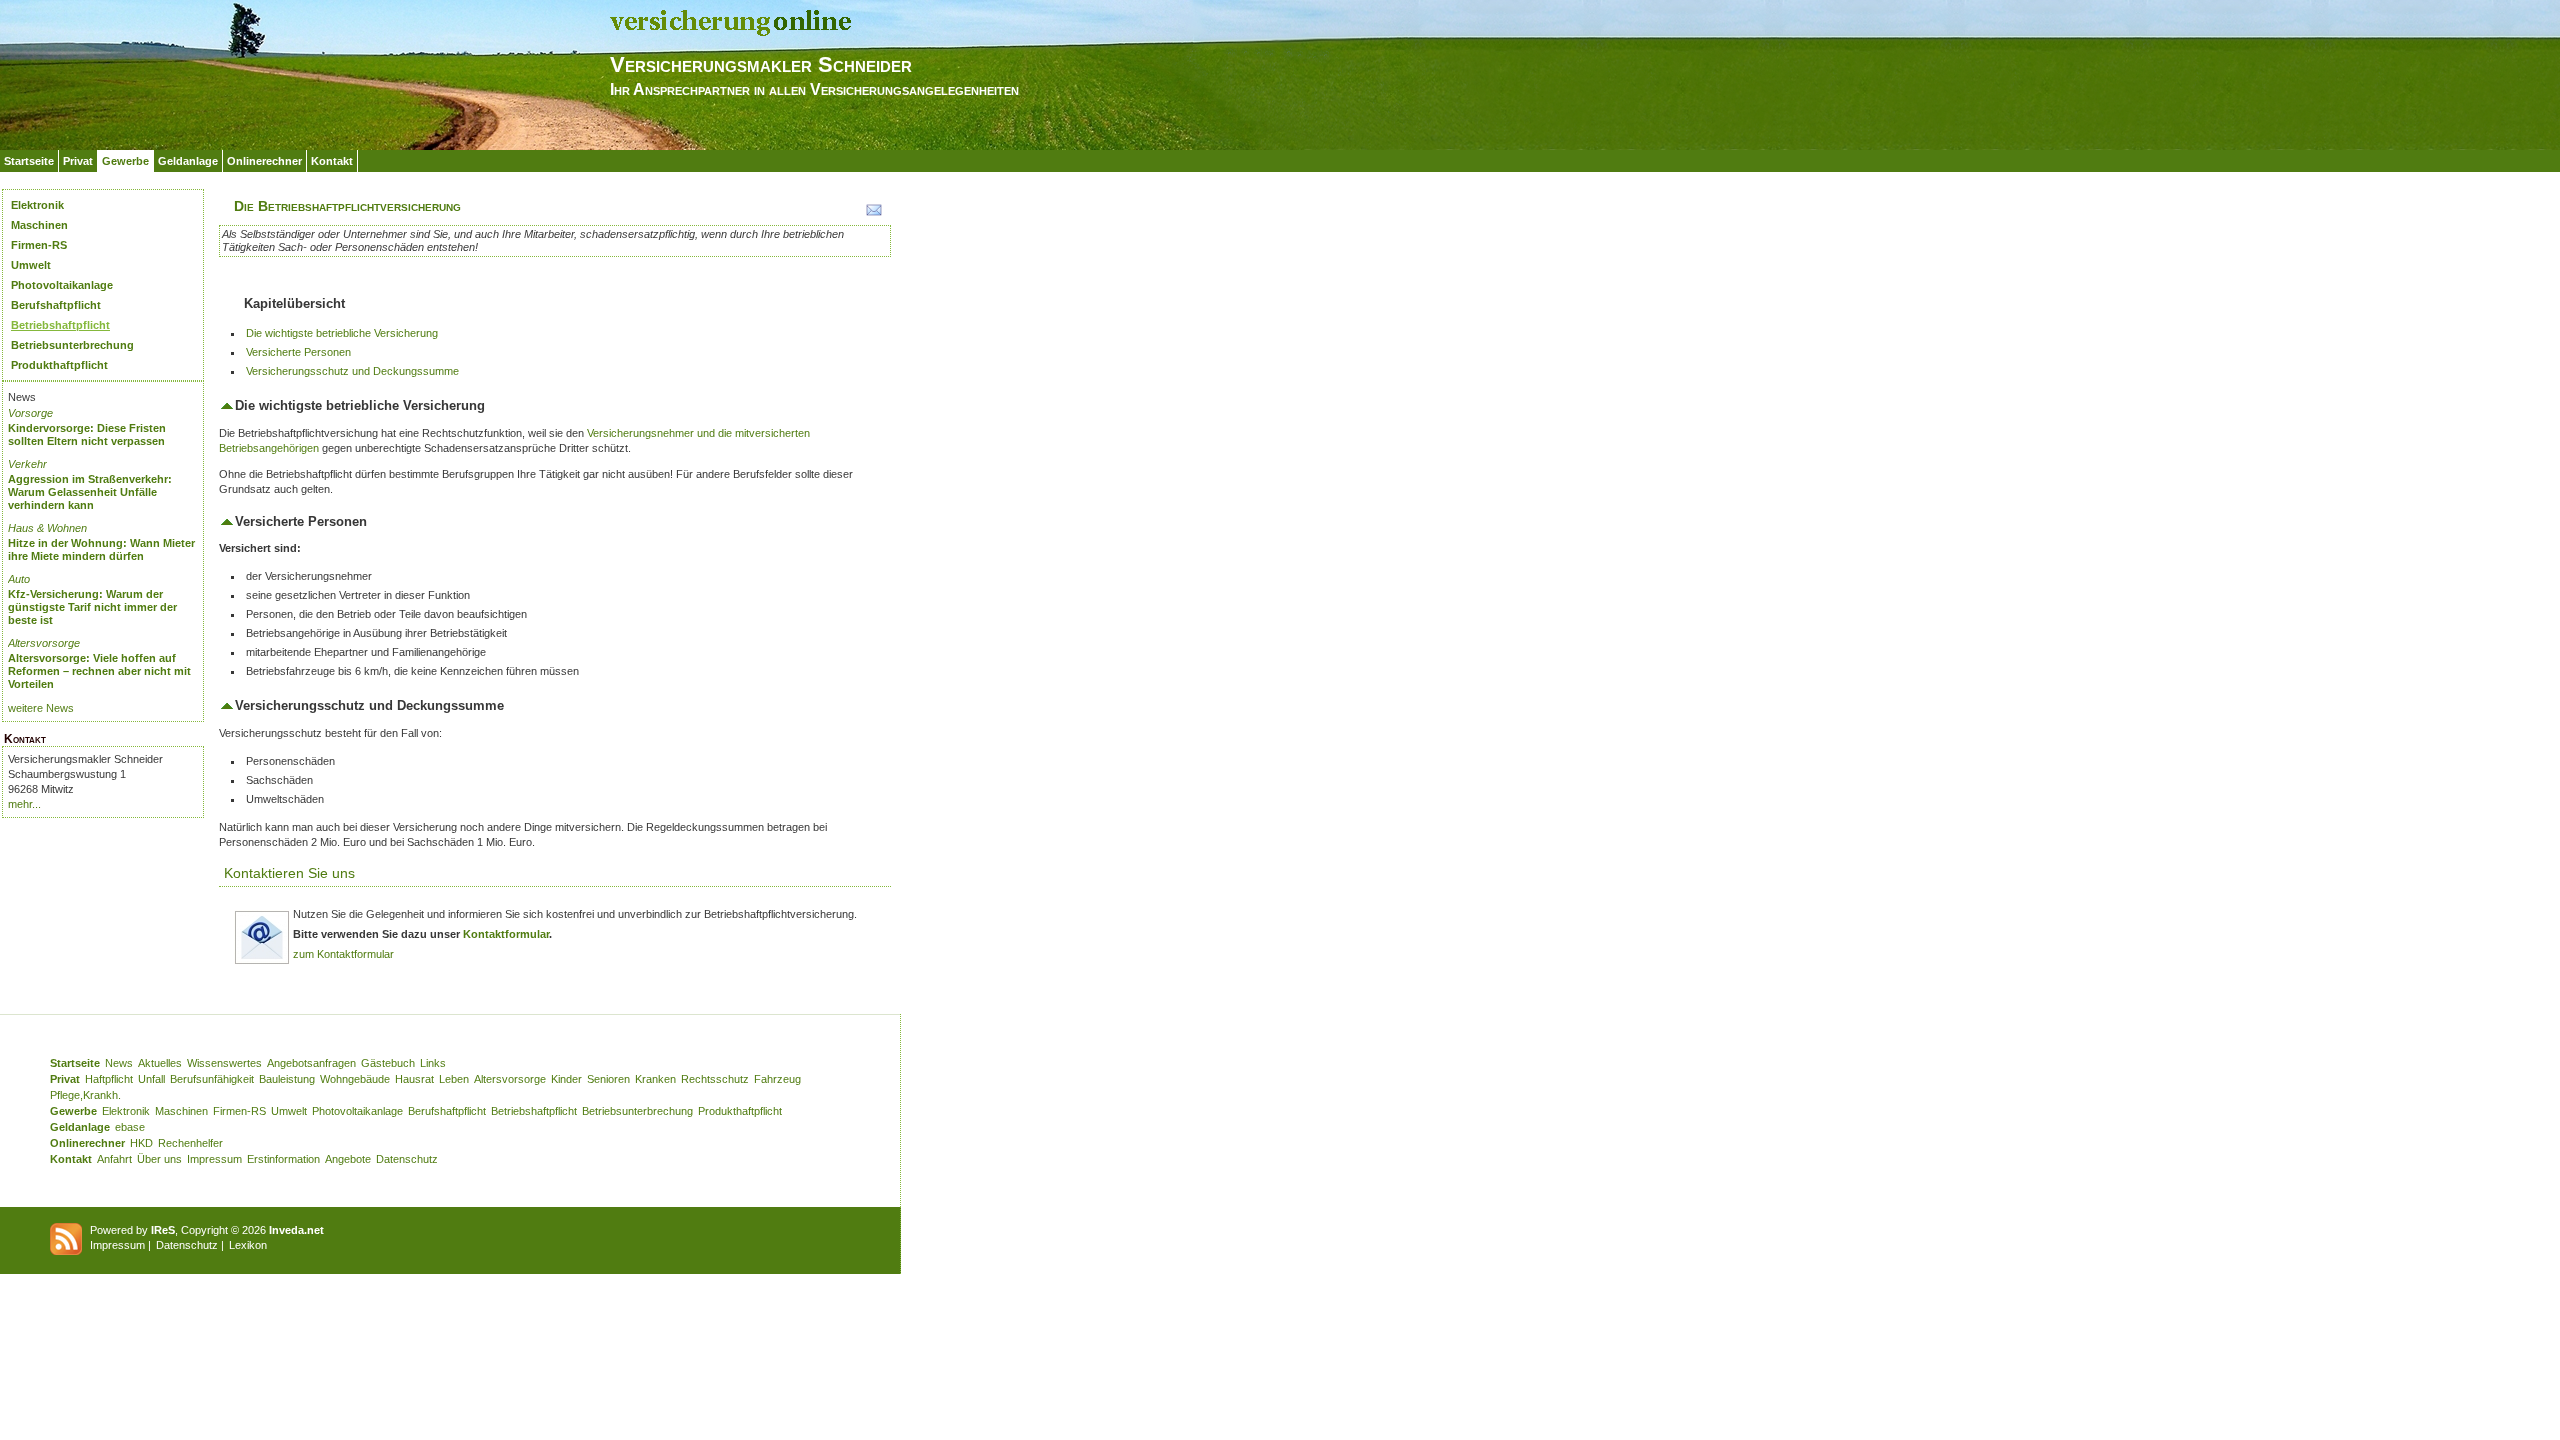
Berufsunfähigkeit (212, 1079)
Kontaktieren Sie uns (289, 873)
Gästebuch (388, 1063)
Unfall (151, 1079)
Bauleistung (287, 1079)
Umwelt (31, 265)
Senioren (608, 1079)
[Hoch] (227, 405)
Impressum (214, 1159)
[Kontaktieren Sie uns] (262, 961)
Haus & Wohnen (47, 528)
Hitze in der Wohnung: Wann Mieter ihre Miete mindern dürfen (101, 549)
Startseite (29, 161)
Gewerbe (125, 161)
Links (433, 1063)
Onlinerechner (264, 161)
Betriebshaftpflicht (60, 325)
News (119, 1063)
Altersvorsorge (44, 643)
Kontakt (332, 161)
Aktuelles (160, 1063)
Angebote (348, 1159)
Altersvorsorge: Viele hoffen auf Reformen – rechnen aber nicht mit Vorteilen (99, 671)
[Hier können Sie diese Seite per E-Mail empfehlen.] (872, 214)
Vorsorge (30, 413)
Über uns (159, 1159)
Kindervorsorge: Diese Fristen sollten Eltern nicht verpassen (87, 434)
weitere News (41, 708)
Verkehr (27, 464)
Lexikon (248, 1245)
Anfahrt (114, 1159)
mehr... (24, 804)
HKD (141, 1143)
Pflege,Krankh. (85, 1095)
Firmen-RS (39, 245)
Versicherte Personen (298, 352)
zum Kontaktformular (343, 954)
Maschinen (39, 225)
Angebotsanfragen (311, 1063)
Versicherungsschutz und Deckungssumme (352, 371)
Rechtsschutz (715, 1079)
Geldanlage (188, 161)
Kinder (566, 1079)
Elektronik (37, 205)
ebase (130, 1127)
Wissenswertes (224, 1063)
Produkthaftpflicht (59, 365)
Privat (78, 161)
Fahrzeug (777, 1079)
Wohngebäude (355, 1079)
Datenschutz (407, 1159)
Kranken (655, 1079)
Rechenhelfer (190, 1143)
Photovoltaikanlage (62, 285)
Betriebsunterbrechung (72, 345)
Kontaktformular (506, 934)
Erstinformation (283, 1159)
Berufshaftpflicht (56, 305)
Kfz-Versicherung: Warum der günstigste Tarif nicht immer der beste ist (92, 607)
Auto (19, 579)
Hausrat (414, 1079)
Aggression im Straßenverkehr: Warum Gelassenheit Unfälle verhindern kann (90, 492)
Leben (454, 1079)
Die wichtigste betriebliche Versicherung (342, 333)
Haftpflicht (109, 1079)
